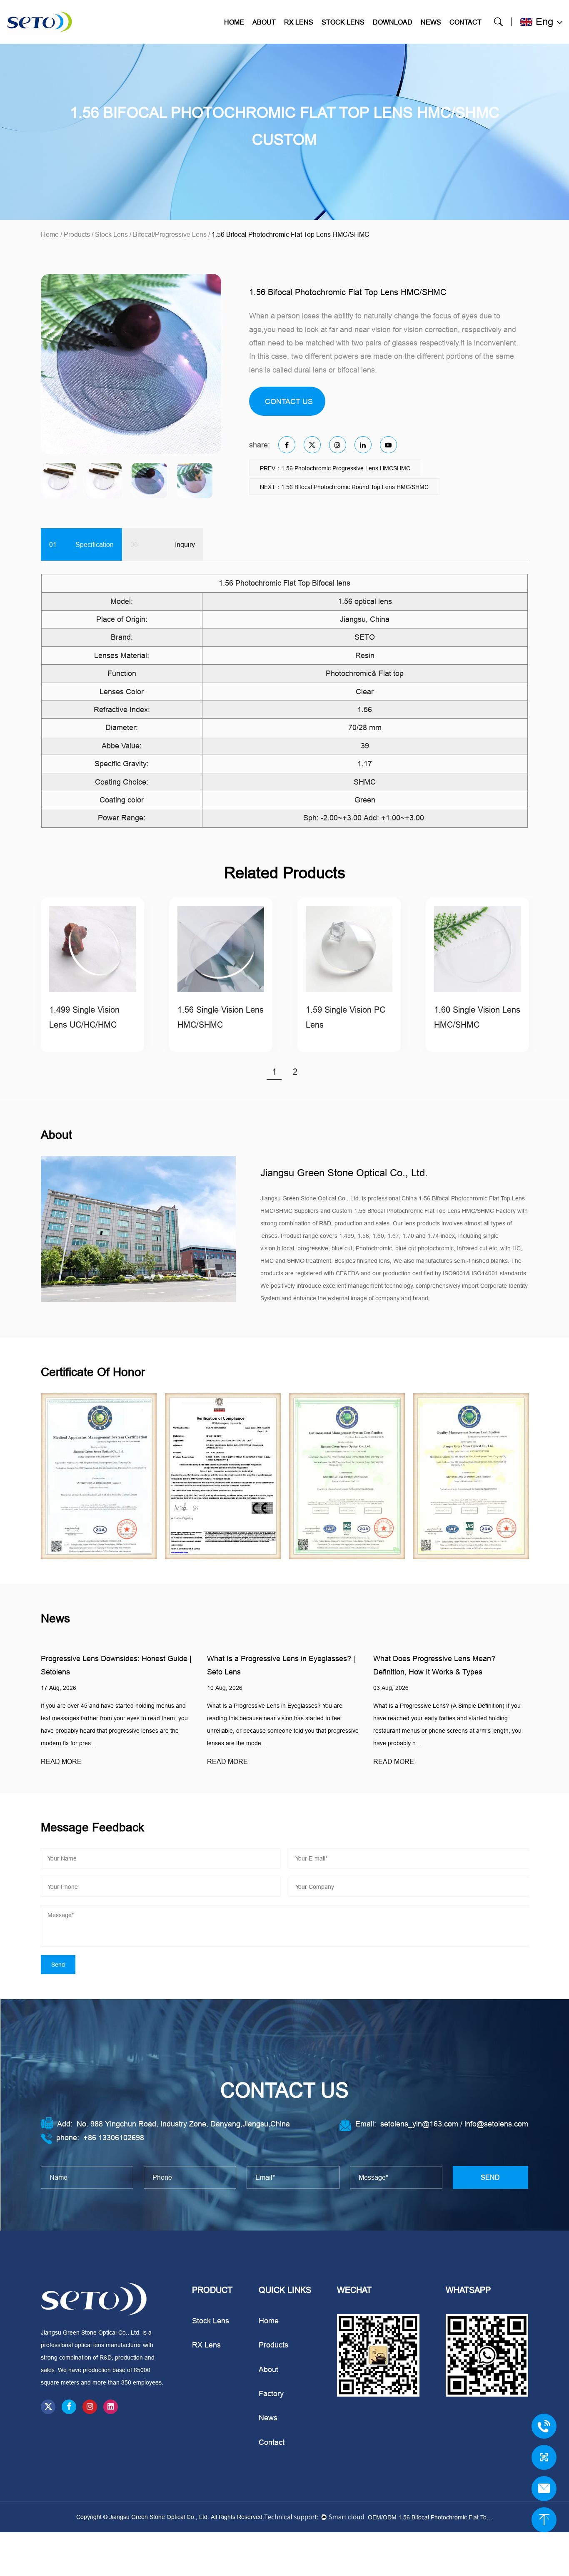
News (431, 22)
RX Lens (299, 22)
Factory (271, 2393)
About (264, 22)
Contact (465, 22)
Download (393, 22)
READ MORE (70, 1761)
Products (77, 234)
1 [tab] (274, 1072)
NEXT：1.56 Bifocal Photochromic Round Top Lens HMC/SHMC (344, 487)
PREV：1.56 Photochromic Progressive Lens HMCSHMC (335, 468)
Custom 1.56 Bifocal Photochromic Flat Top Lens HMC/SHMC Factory (424, 1211)
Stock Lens (343, 22)
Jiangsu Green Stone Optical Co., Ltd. (160, 2517)
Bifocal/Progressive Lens (170, 234)
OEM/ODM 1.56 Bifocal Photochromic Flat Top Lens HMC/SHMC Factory (430, 2517)
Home (234, 22)
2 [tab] (295, 1072)
